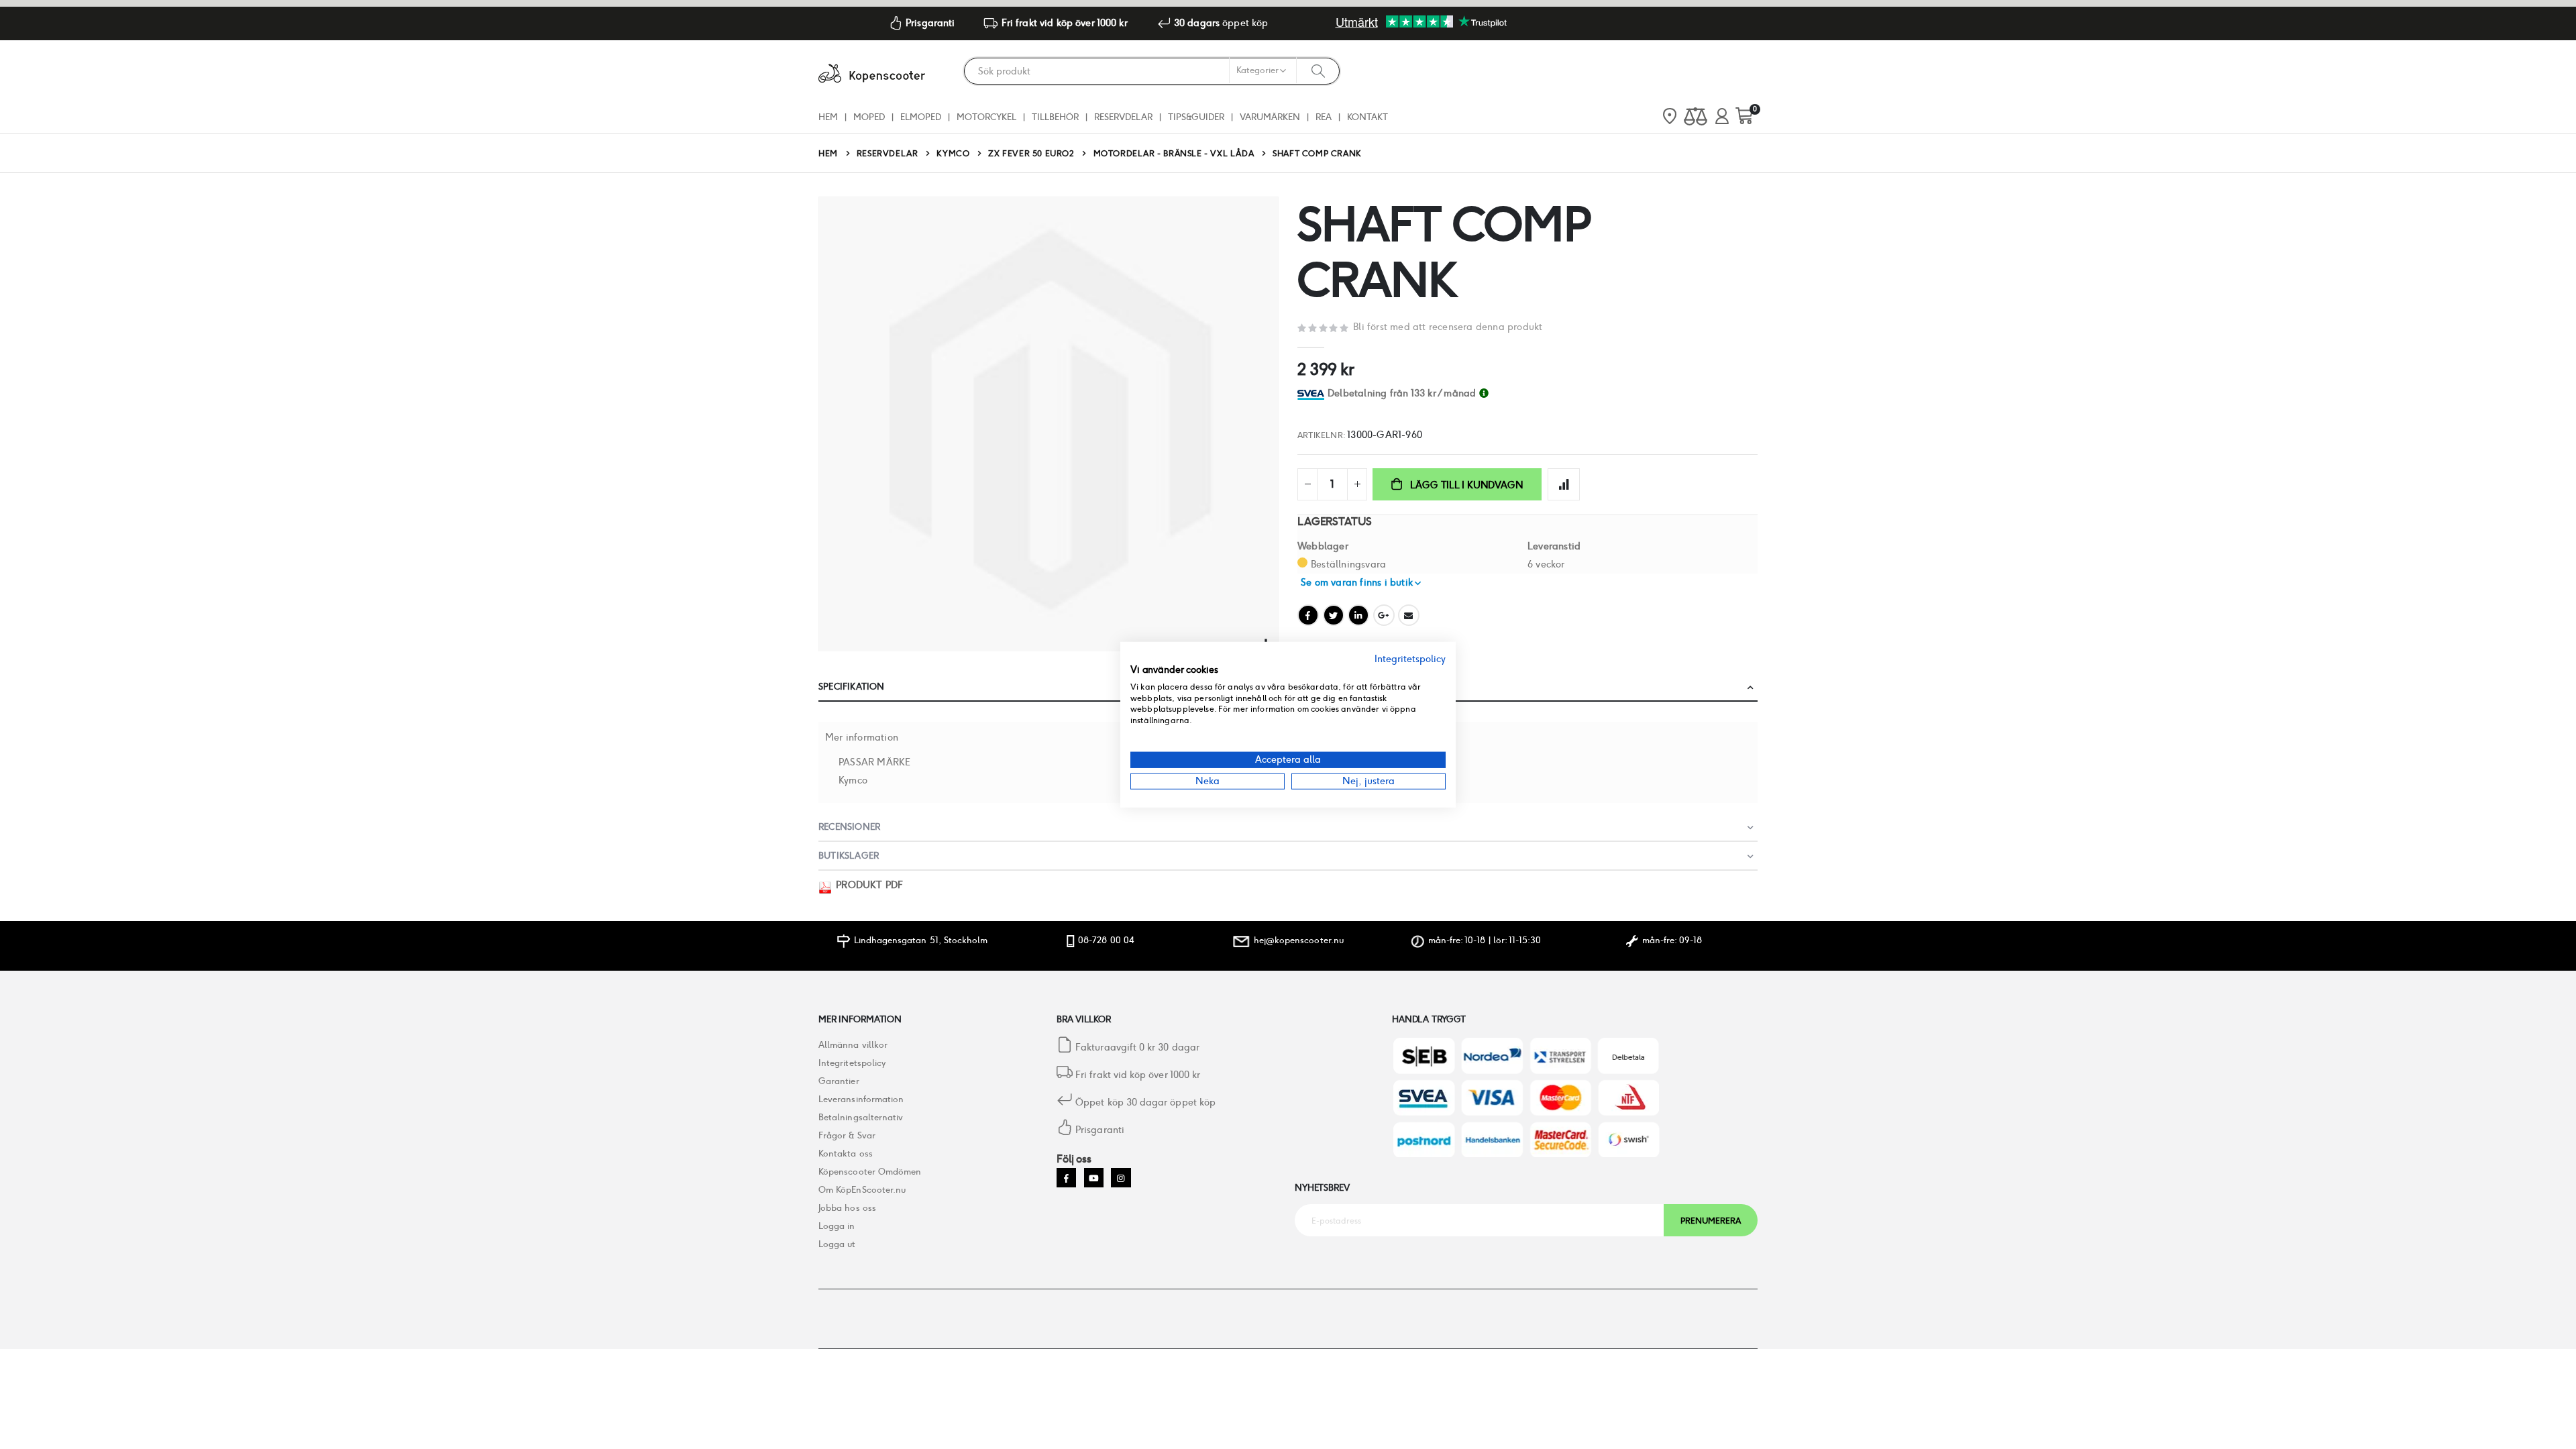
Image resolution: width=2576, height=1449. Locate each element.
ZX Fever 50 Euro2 (1031, 154)
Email (1409, 615)
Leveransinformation (861, 1099)
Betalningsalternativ (861, 1117)
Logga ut (837, 1244)
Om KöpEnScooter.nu (862, 1190)
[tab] (1543, 393)
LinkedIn (1358, 615)
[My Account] (1722, 117)
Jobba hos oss (847, 1208)
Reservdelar (888, 154)
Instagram (1121, 1178)
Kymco (953, 154)
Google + (1384, 615)
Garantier (839, 1081)
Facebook (1308, 615)
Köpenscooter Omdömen (870, 1172)
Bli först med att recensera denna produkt (1448, 327)
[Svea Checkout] (1312, 393)
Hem (828, 153)
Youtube (1094, 1178)
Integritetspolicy (852, 1063)
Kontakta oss (846, 1153)
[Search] (1318, 70)
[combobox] (1152, 71)
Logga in (837, 1226)
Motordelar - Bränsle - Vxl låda (1174, 154)
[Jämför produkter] (1696, 117)
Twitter (1334, 615)
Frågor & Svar (847, 1135)
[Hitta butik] (1670, 117)
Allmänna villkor (853, 1045)
